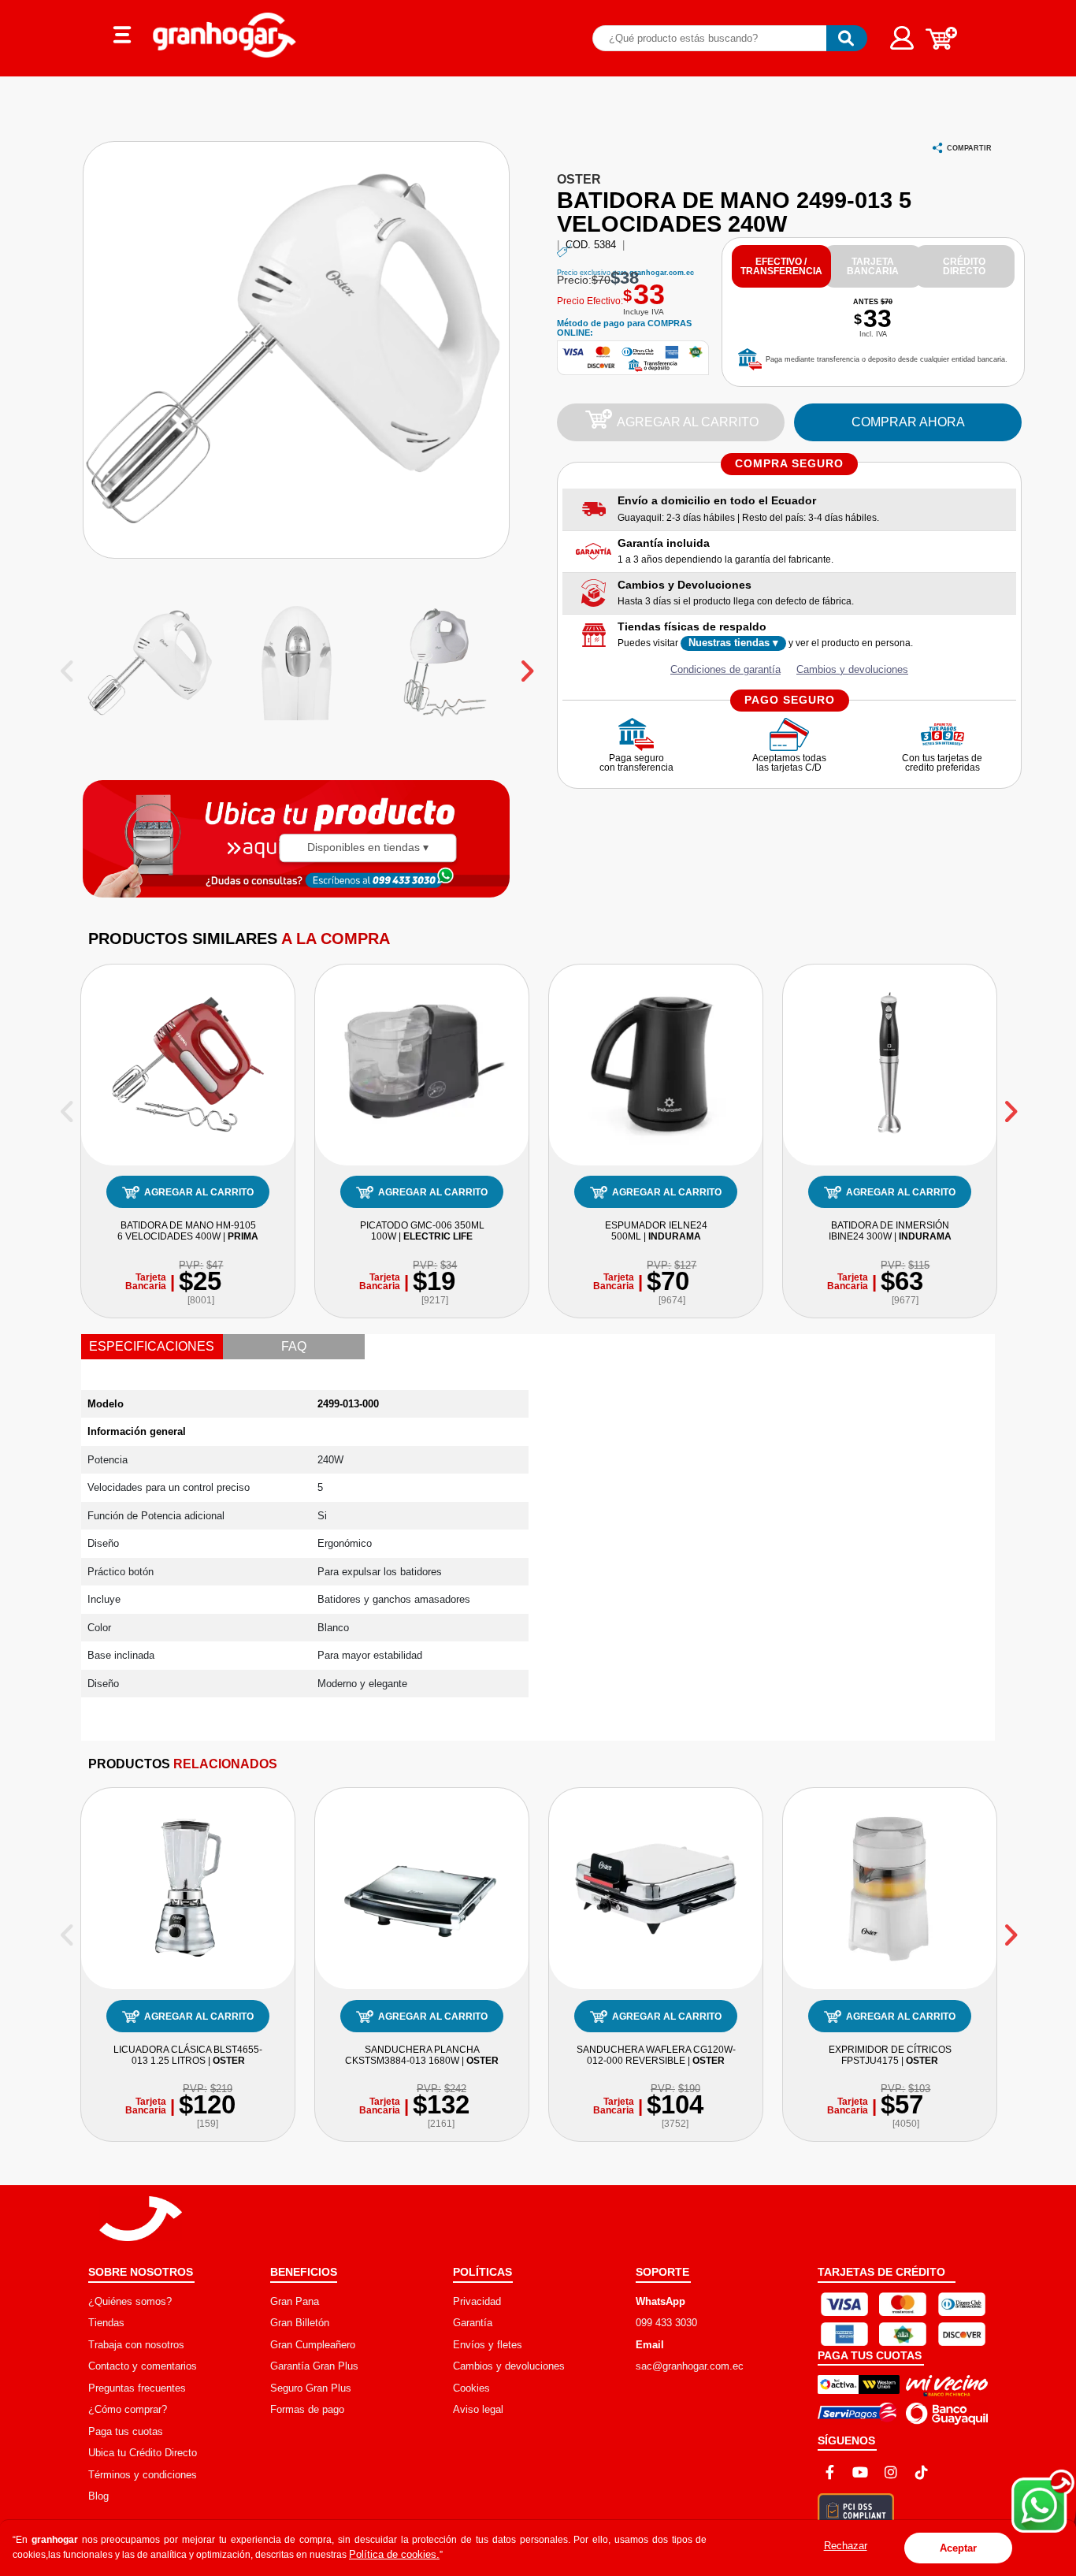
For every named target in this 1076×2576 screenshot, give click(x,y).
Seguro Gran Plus (311, 2388)
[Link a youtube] (860, 2472)
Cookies (471, 2388)
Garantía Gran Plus (314, 2366)
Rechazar (846, 2546)
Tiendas (106, 2323)
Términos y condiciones (143, 2475)
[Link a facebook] (829, 2472)
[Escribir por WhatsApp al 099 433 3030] (403, 879)
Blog (98, 2496)
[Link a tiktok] (922, 2472)
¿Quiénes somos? (130, 2301)
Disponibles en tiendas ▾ (368, 848)
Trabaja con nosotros (136, 2345)
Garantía (473, 2323)
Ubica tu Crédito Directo (143, 2453)
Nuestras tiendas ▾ (733, 643)
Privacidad (477, 2301)
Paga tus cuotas (126, 2431)
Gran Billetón (300, 2323)
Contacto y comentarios (143, 2366)
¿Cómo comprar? (128, 2409)
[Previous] (67, 1106)
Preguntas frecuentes (137, 2388)
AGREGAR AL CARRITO (688, 422)
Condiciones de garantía (725, 669)
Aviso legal (478, 2409)
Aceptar (958, 2548)
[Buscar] (847, 38)
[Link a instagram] (891, 2472)
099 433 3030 (666, 2323)
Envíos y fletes (488, 2345)
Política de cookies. (394, 2554)
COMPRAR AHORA (908, 422)
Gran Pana (295, 2301)
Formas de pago (307, 2409)
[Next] (1009, 1106)
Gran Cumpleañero (313, 2345)
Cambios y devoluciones (852, 669)
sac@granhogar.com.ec (690, 2366)
